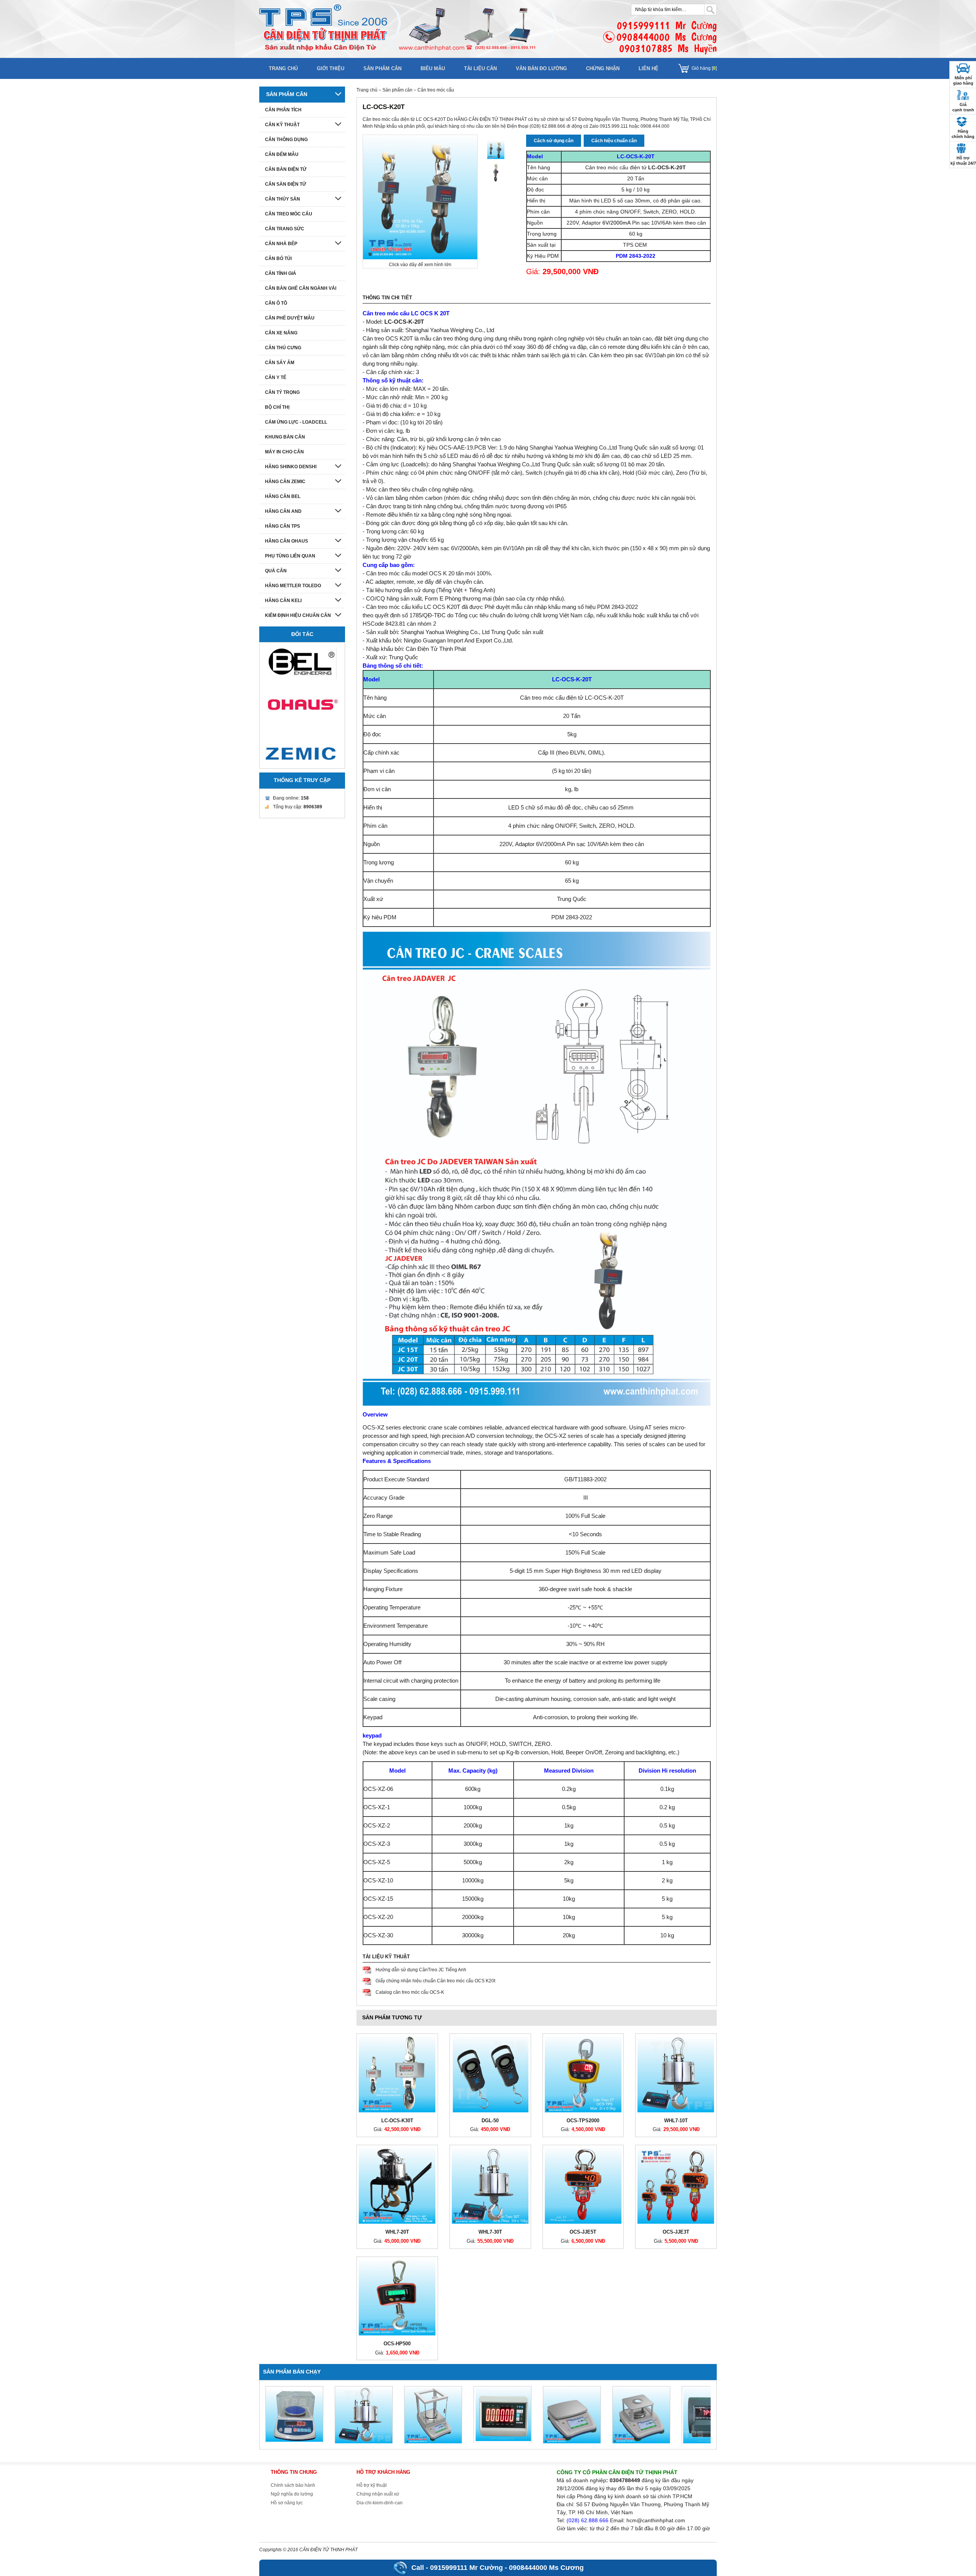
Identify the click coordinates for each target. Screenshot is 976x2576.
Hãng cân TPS (283, 526)
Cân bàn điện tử (286, 169)
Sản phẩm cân (382, 68)
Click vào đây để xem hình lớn (420, 265)
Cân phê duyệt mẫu (290, 318)
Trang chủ (283, 68)
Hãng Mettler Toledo (293, 586)
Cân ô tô (276, 303)
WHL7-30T (490, 2232)
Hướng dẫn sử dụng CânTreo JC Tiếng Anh (421, 1970)
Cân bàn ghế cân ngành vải (301, 288)
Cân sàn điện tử (286, 184)
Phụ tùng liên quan (290, 556)
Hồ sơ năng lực (287, 2503)
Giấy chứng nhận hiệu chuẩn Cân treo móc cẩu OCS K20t (435, 1981)
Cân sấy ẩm (280, 363)
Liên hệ (649, 68)
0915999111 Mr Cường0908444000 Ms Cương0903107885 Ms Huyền (667, 37)
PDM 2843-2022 (636, 256)
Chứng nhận (603, 68)
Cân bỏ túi (278, 259)
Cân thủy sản (283, 199)
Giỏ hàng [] (704, 68)
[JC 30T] (496, 150)
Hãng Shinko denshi (291, 467)
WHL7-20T (397, 2232)
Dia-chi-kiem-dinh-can (380, 2503)
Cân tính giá (281, 273)
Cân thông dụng (286, 140)
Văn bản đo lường (541, 68)
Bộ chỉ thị (277, 407)
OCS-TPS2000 (583, 2121)
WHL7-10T (676, 2121)
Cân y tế (276, 377)
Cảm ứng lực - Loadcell (296, 422)
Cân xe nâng (281, 333)
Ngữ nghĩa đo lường (292, 2494)
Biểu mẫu (433, 68)
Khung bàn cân (285, 437)
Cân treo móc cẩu (436, 90)
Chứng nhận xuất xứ (378, 2494)
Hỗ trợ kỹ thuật (372, 2485)
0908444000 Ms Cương (546, 2568)
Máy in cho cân (284, 452)
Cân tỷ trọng (282, 392)
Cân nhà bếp (281, 244)
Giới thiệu (331, 68)
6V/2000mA (616, 223)
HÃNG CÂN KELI (283, 601)
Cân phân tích (283, 110)
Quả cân (276, 571)
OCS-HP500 (397, 2344)
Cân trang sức (285, 229)
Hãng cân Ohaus (287, 541)
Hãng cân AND (283, 511)
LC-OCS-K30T (397, 2121)
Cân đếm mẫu (282, 154)
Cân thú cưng (283, 348)
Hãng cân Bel (283, 496)
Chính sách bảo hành (293, 2485)
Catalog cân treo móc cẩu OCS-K (410, 1992)
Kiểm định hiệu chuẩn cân (298, 615)
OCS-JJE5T (583, 2232)
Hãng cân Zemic (285, 482)
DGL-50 (490, 2121)
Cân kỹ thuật (282, 125)
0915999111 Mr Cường (466, 2568)
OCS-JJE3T (676, 2232)
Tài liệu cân (480, 68)
